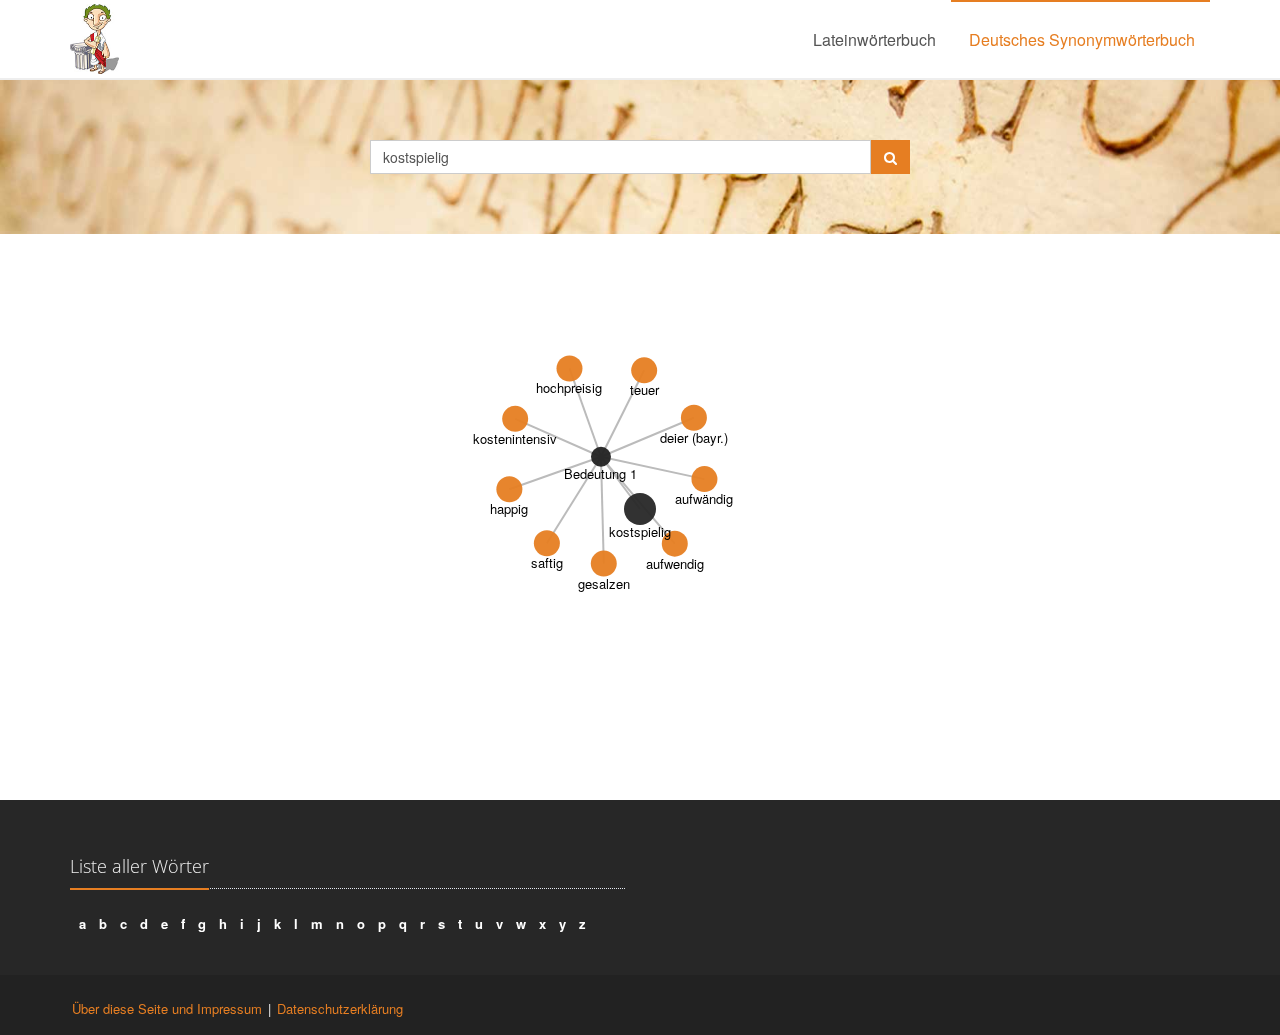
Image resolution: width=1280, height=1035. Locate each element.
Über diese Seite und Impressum (167, 1008)
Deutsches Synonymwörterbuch (1082, 39)
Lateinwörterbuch (874, 39)
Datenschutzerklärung (340, 1008)
